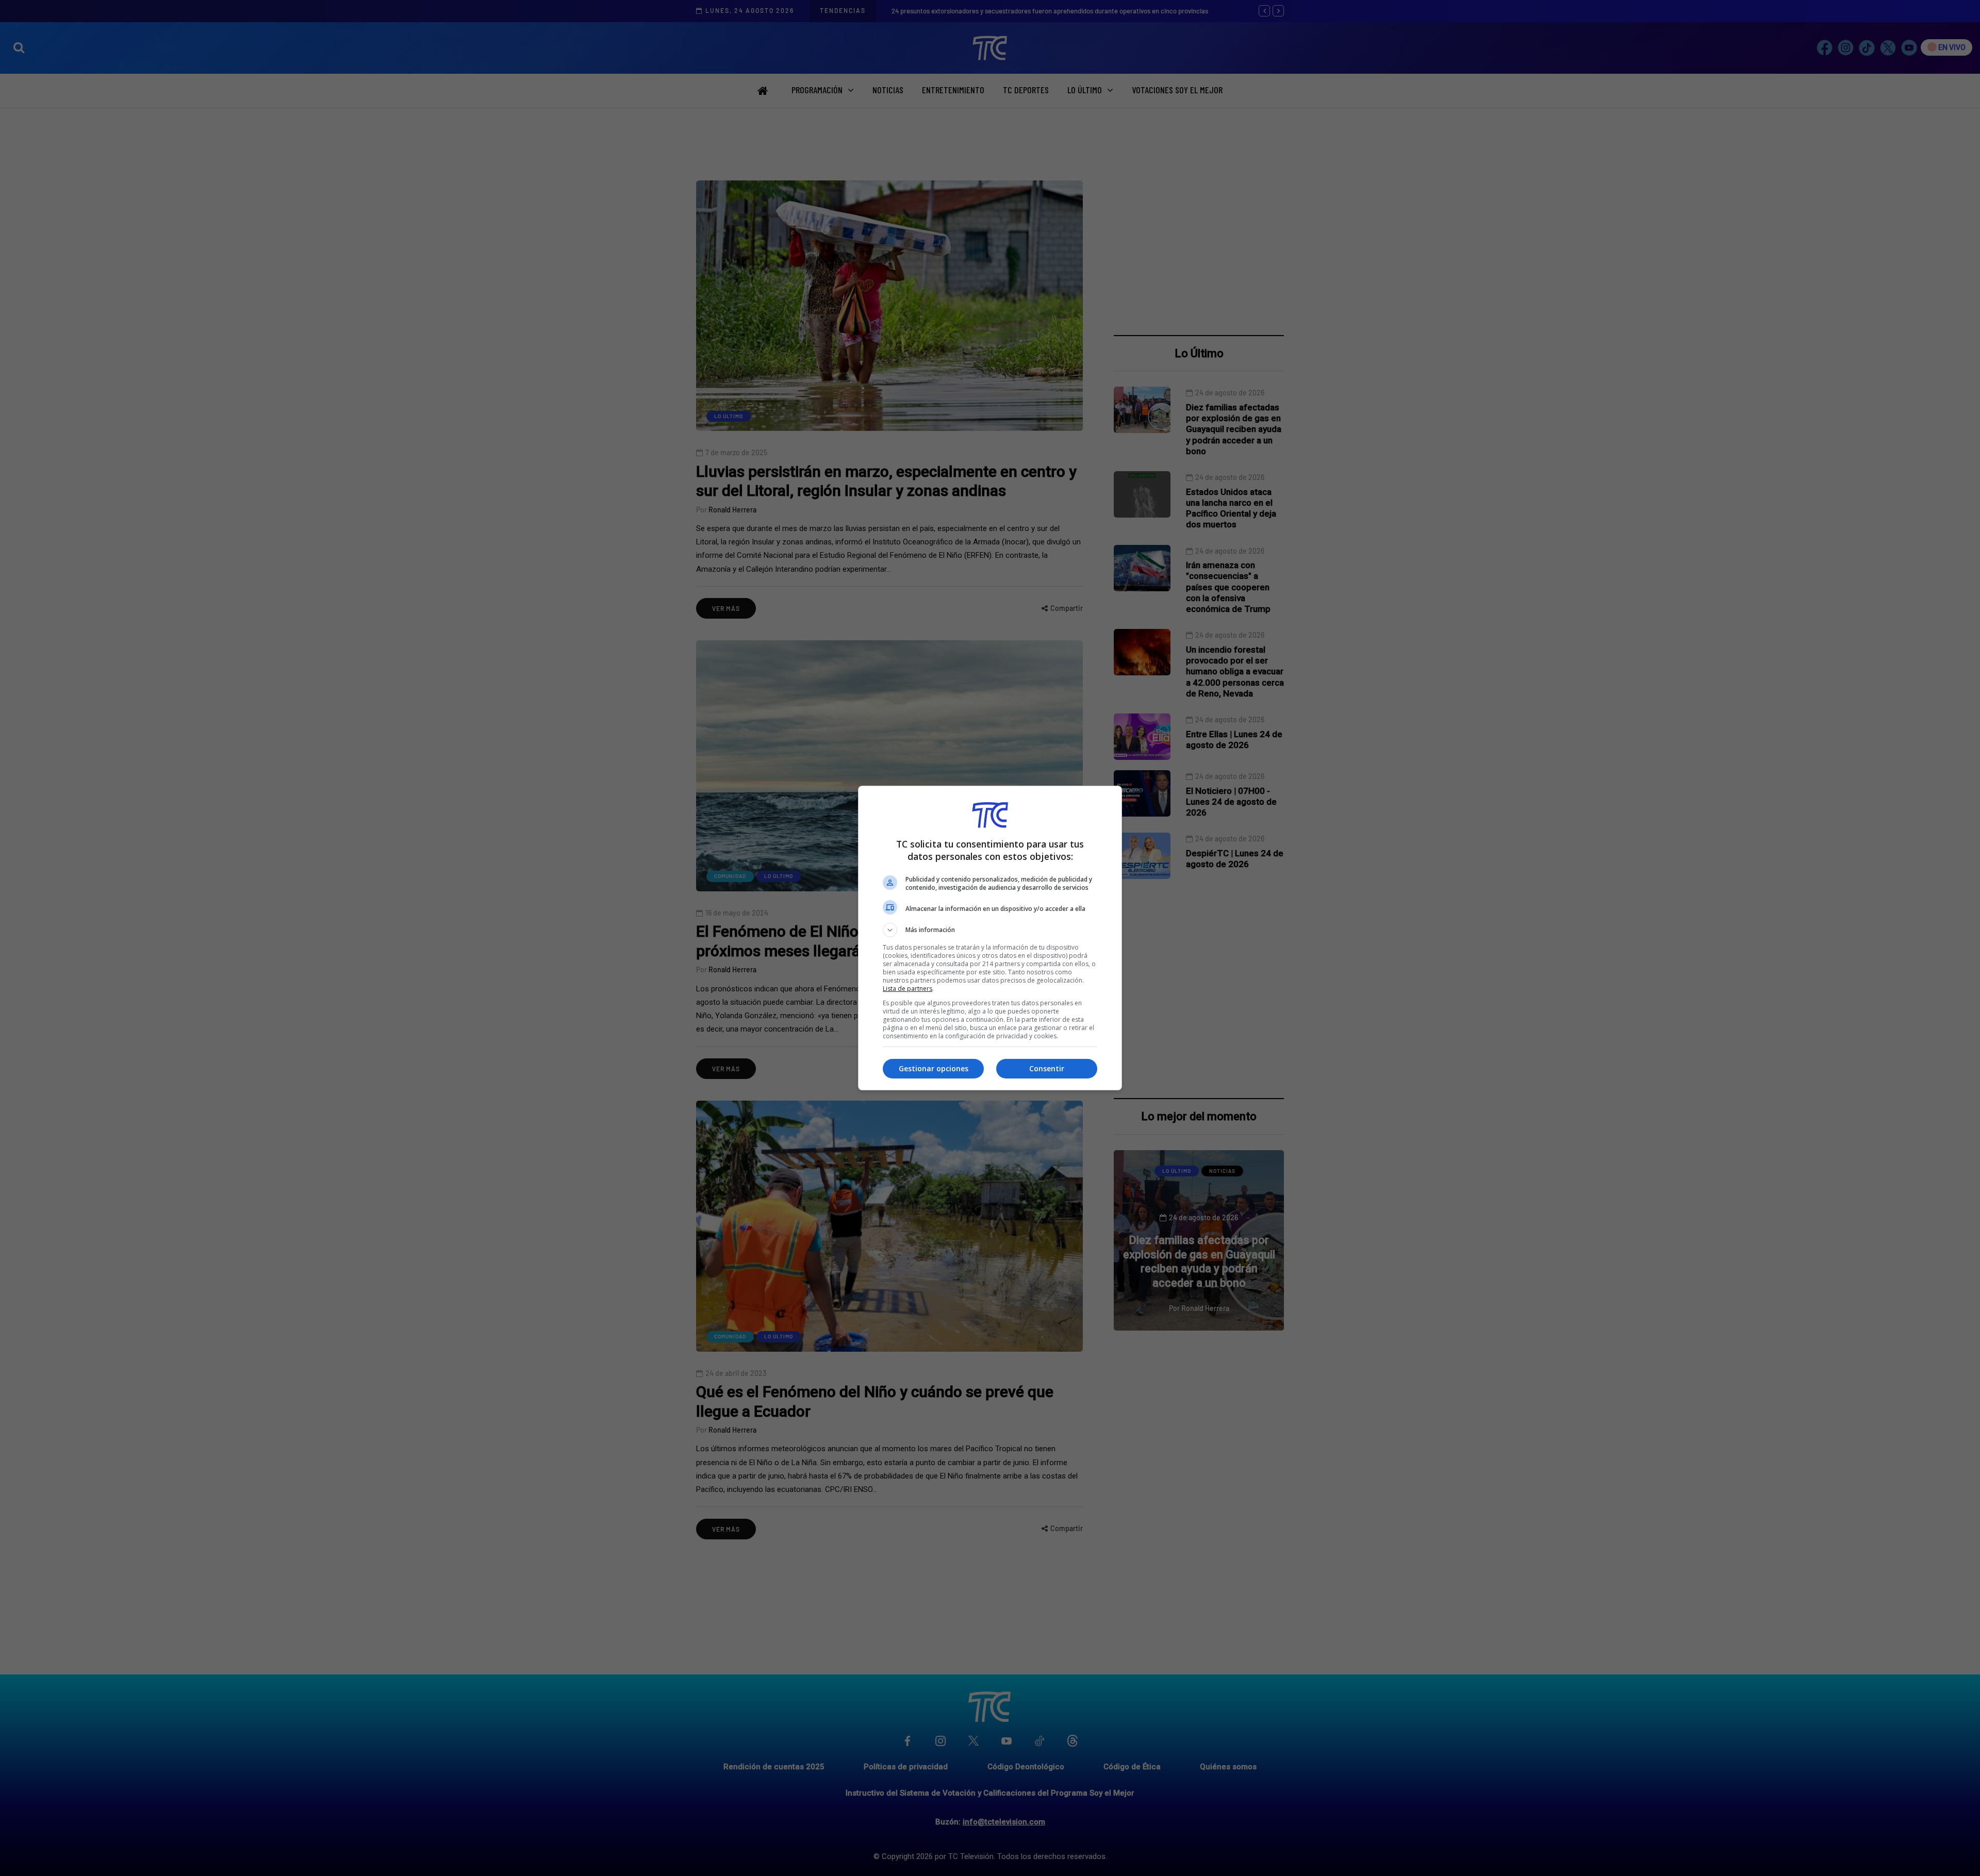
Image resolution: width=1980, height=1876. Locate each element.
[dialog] (990, 938)
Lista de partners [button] (907, 989)
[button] (990, 930)
